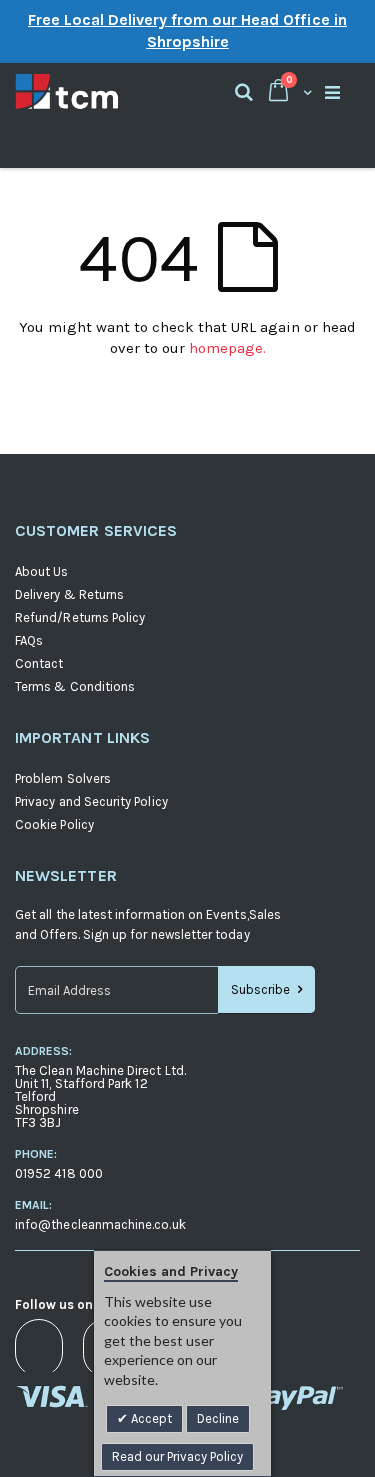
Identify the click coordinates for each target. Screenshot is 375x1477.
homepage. (227, 348)
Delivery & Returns (69, 594)
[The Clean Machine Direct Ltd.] (101, 91)
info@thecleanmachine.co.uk (100, 1224)
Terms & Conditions (75, 686)
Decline (218, 1418)
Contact (39, 663)
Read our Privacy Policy (177, 1456)
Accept (150, 1418)
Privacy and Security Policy (91, 801)
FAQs (29, 640)
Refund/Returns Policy (80, 617)
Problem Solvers (63, 778)
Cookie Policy (54, 824)
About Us (42, 571)
